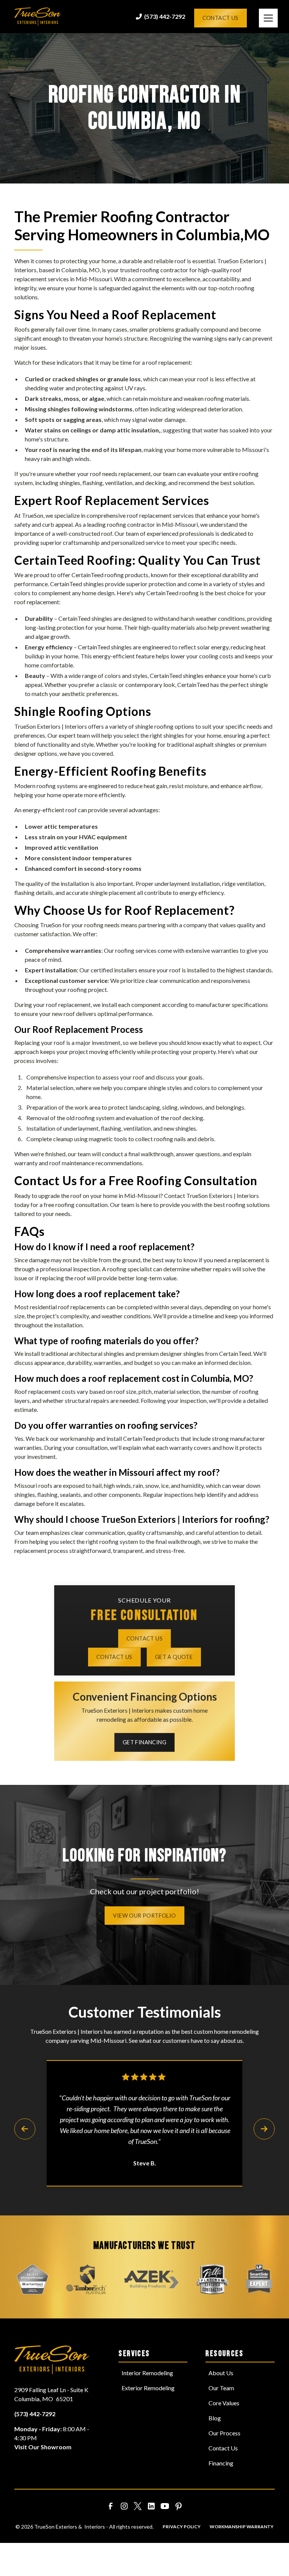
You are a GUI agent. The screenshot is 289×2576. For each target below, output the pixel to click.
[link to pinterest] (178, 2506)
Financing (221, 2463)
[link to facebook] (111, 2506)
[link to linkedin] (151, 2506)
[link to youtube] (165, 2506)
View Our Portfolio (144, 1916)
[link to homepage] (38, 17)
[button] (261, 18)
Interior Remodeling (147, 2373)
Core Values (224, 2403)
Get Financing (144, 1742)
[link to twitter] (138, 2506)
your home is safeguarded (98, 288)
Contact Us (221, 18)
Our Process (224, 2433)
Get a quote (174, 1657)
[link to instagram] (124, 2506)
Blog (215, 2418)
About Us (221, 2373)
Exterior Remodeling (148, 2388)
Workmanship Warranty (242, 2527)
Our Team (221, 2388)
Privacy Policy (182, 2527)
